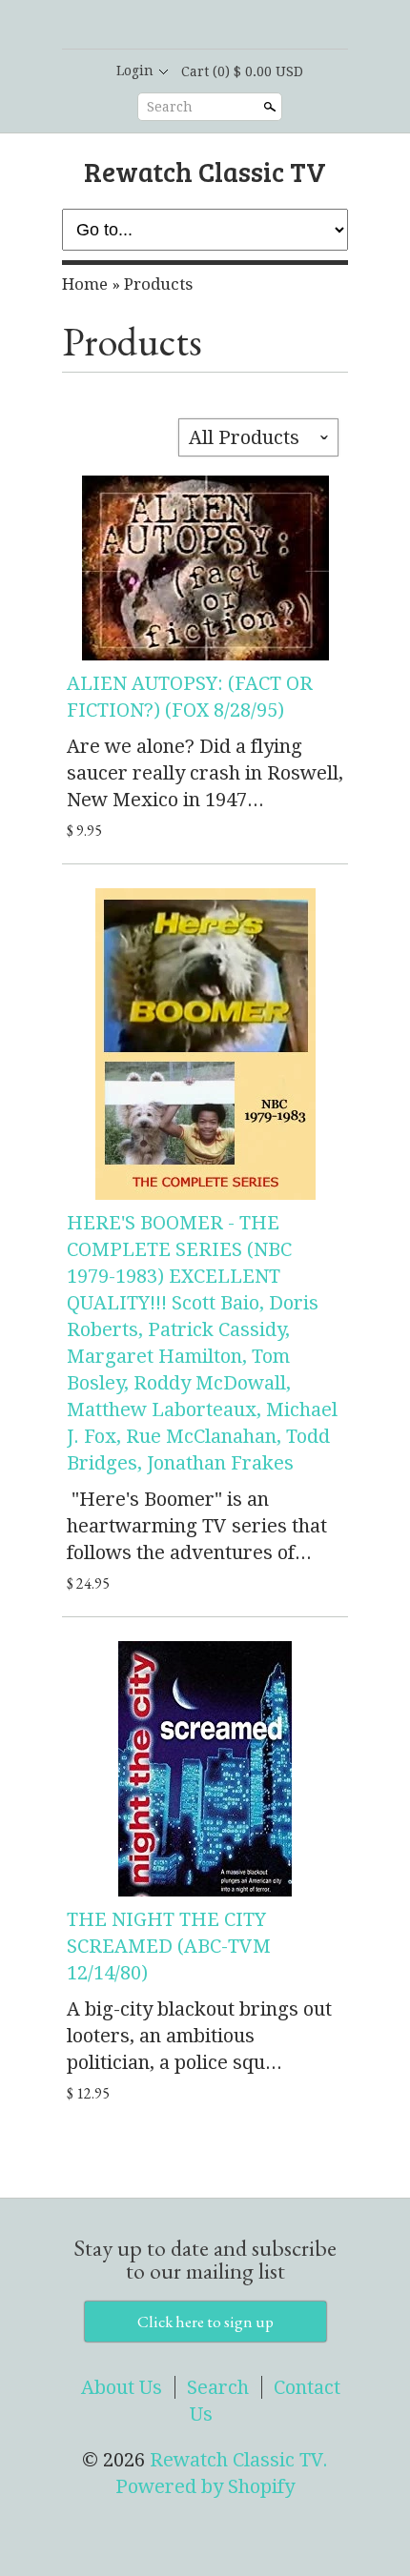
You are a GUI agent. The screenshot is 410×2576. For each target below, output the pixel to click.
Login (135, 71)
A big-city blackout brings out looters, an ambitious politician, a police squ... (199, 2036)
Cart (242, 71)
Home (85, 284)
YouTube (253, 26)
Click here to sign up (205, 2322)
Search (170, 107)
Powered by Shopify (205, 2486)
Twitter (220, 26)
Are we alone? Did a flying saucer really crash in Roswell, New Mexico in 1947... (205, 773)
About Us (122, 2387)
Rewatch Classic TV (205, 171)
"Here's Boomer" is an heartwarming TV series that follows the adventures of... (197, 1526)
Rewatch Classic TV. (239, 2460)
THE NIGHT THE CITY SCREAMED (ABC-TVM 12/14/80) (169, 1946)
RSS (155, 26)
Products (158, 284)
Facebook (188, 26)
